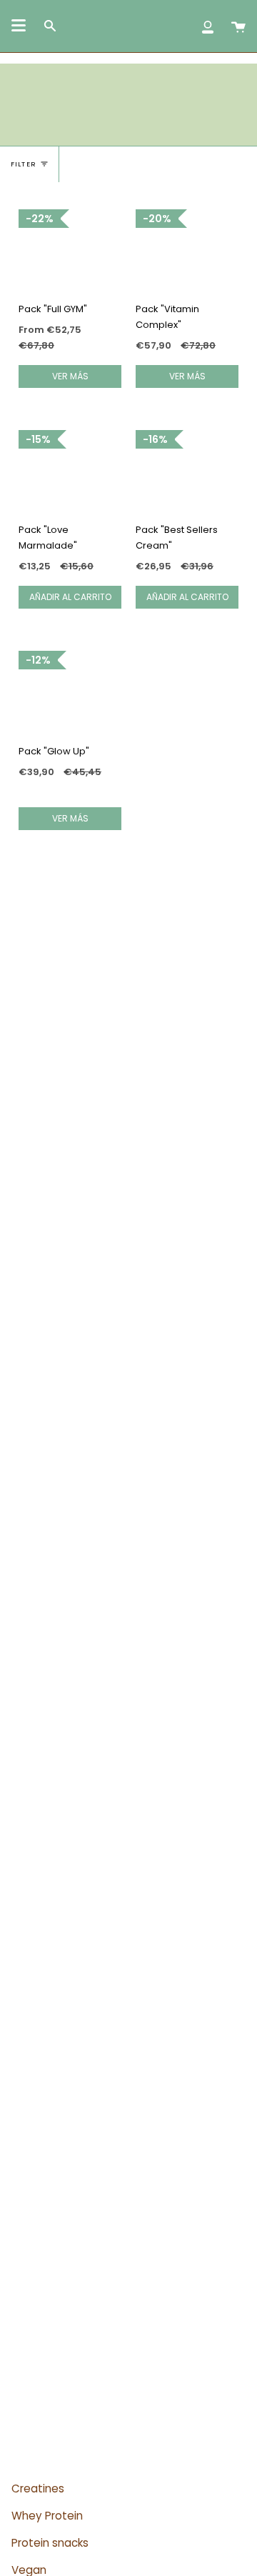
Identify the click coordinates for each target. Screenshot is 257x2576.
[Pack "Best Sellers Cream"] (187, 471)
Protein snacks (50, 2543)
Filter (24, 164)
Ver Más (70, 376)
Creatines (38, 2488)
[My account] (208, 26)
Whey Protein (47, 2516)
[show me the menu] (19, 26)
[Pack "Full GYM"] (70, 250)
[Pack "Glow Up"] (70, 692)
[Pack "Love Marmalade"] (70, 471)
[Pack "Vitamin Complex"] (187, 250)
